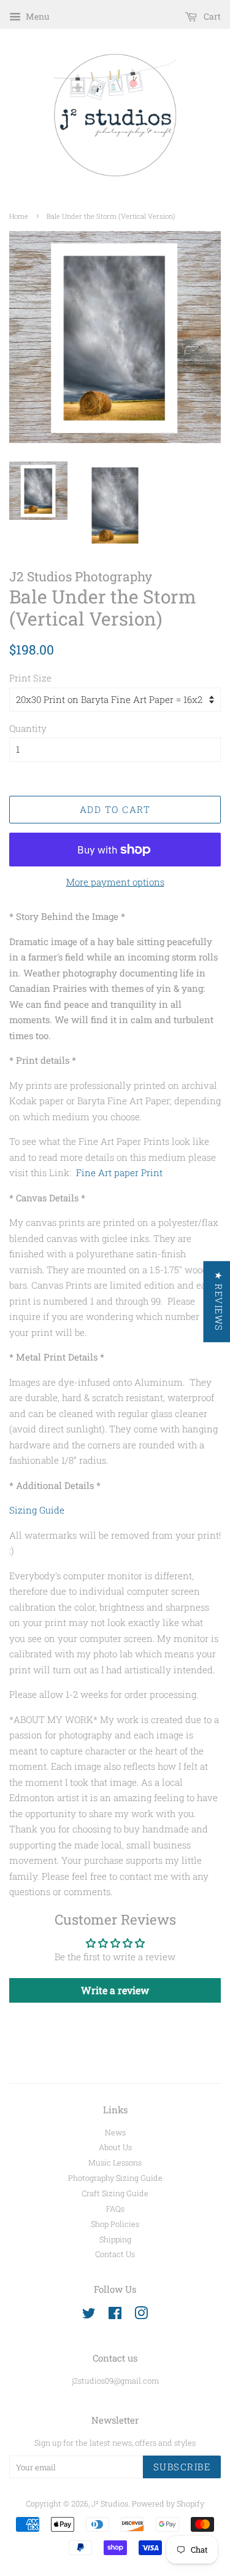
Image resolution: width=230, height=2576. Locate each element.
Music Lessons (115, 2162)
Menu (37, 16)
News (115, 2132)
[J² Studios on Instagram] (141, 2315)
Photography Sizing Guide (115, 2178)
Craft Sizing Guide (115, 2193)
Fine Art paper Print (119, 1172)
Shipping (115, 2239)
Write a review (115, 1990)
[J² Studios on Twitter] (89, 2315)
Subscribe (182, 2467)
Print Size (30, 678)
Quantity (28, 728)
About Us (115, 2147)
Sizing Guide (37, 1510)
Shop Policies (115, 2224)
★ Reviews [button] (218, 1302)
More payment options (115, 882)
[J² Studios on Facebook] (115, 2315)
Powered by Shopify (168, 2503)
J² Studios (110, 2503)
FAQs (115, 2209)
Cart (211, 16)
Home (19, 216)
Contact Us (115, 2254)
